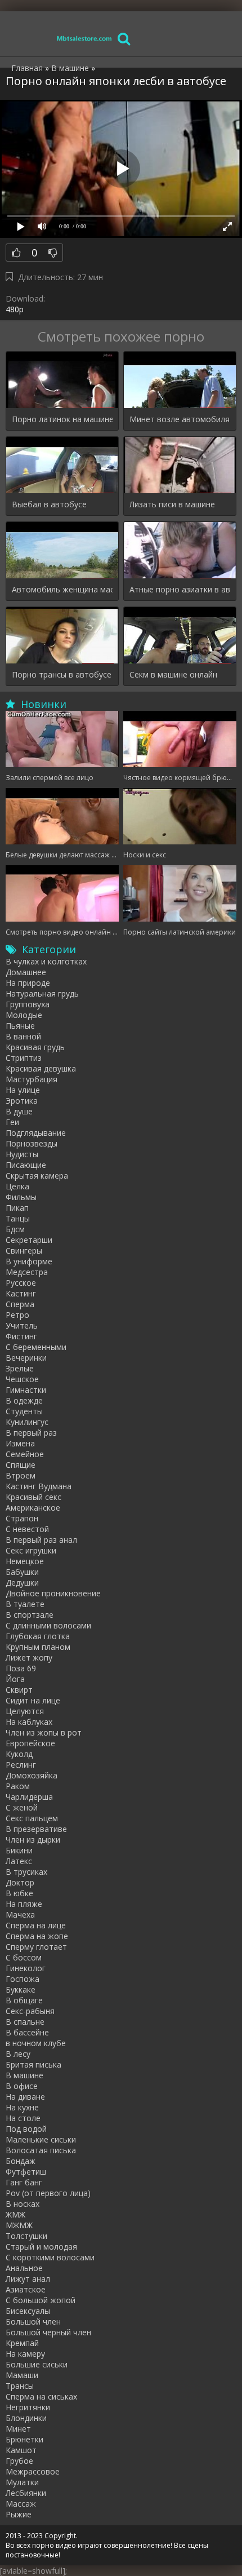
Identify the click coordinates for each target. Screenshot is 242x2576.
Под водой (26, 2129)
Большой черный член (48, 2332)
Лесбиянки (26, 2493)
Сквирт (19, 1690)
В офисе (22, 2086)
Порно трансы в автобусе (62, 674)
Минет (18, 2429)
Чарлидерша (29, 1797)
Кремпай (22, 2343)
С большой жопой (41, 2300)
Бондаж (21, 2161)
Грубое (19, 2461)
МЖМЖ (19, 2225)
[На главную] (84, 38)
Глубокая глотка (38, 1636)
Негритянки (28, 2407)
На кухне (22, 2107)
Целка (17, 1186)
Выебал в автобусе (49, 504)
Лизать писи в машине (172, 504)
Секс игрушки (31, 1550)
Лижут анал (28, 2279)
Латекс (19, 1861)
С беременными (36, 1347)
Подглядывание (36, 1133)
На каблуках (29, 1722)
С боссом (24, 1957)
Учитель (22, 1325)
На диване (25, 2097)
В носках (23, 2204)
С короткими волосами (50, 2257)
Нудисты (22, 1154)
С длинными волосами (48, 1625)
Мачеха (20, 1915)
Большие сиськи (37, 2364)
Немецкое (25, 1561)
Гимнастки (26, 1390)
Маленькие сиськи (41, 2139)
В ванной (23, 1036)
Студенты (24, 1411)
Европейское (30, 1743)
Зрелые (20, 1368)
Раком (18, 1786)
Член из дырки (33, 1840)
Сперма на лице (36, 1925)
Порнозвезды (32, 1143)
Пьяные (20, 1026)
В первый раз (31, 1433)
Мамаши (22, 2375)
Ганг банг (24, 2182)
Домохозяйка (32, 1775)
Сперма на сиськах (41, 2396)
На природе (28, 983)
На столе (23, 2118)
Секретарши (29, 1240)
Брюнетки (24, 2439)
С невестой (27, 1529)
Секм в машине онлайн (173, 674)
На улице (23, 1090)
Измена (20, 1443)
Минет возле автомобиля (180, 419)
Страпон (22, 1518)
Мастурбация (32, 1079)
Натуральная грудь (42, 993)
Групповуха (28, 1004)
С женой (22, 1807)
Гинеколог (26, 1968)
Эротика (22, 1101)
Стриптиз (24, 1058)
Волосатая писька (41, 2150)
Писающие (26, 1165)
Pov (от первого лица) (48, 2193)
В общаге (24, 2000)
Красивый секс (33, 1497)
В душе (19, 1111)
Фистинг (21, 1336)
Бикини (19, 1850)
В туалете (25, 1604)
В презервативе (36, 1829)
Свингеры (24, 1251)
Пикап (17, 1208)
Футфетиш (26, 2172)
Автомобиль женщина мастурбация (62, 589)
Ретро (17, 1315)
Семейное (25, 1454)
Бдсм (15, 1229)
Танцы (18, 1218)
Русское (21, 1283)
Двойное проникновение (53, 1593)
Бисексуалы (28, 2311)
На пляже (24, 1904)
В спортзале (30, 1615)
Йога (15, 1679)
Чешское (22, 1379)
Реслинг (21, 1765)
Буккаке (21, 1989)
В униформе (29, 1261)
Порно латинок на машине (62, 419)
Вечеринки (26, 1358)
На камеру (25, 2354)
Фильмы (21, 1197)
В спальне (25, 2022)
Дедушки (22, 1583)
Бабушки (22, 1572)
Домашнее (26, 972)
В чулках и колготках (46, 961)
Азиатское (26, 2289)
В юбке (19, 1893)
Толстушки (26, 2236)
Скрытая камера (37, 1176)
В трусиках (26, 1872)
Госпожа (23, 1979)
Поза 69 (21, 1668)
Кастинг (21, 1293)
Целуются (25, 1711)
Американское (33, 1508)
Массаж (21, 2504)
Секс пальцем (32, 1818)
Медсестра (27, 1272)
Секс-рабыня (30, 2011)
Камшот (21, 2450)
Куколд (19, 1754)
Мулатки (22, 2482)
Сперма (20, 1304)
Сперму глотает (36, 1947)
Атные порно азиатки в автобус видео (180, 589)
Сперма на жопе (37, 1936)
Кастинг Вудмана (39, 1486)
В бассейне (27, 2032)
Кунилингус (27, 1422)
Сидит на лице (33, 1700)
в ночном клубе (36, 2043)
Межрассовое (33, 2471)
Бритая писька (33, 2064)
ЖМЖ (15, 2214)
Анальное (24, 2268)
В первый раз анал (41, 1540)
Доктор (20, 1882)
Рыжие (19, 2514)
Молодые (24, 1015)
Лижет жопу (29, 1657)
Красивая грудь (35, 1047)
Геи (12, 1122)
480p (15, 309)
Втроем (21, 1475)
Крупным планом (38, 1647)
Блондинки (26, 2418)
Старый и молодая (41, 2247)
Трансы (20, 2386)
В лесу (18, 2054)
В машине (24, 2075)
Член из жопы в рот (44, 1732)
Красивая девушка (41, 1068)
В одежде (24, 1400)
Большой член (33, 2322)
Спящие (21, 1465)
